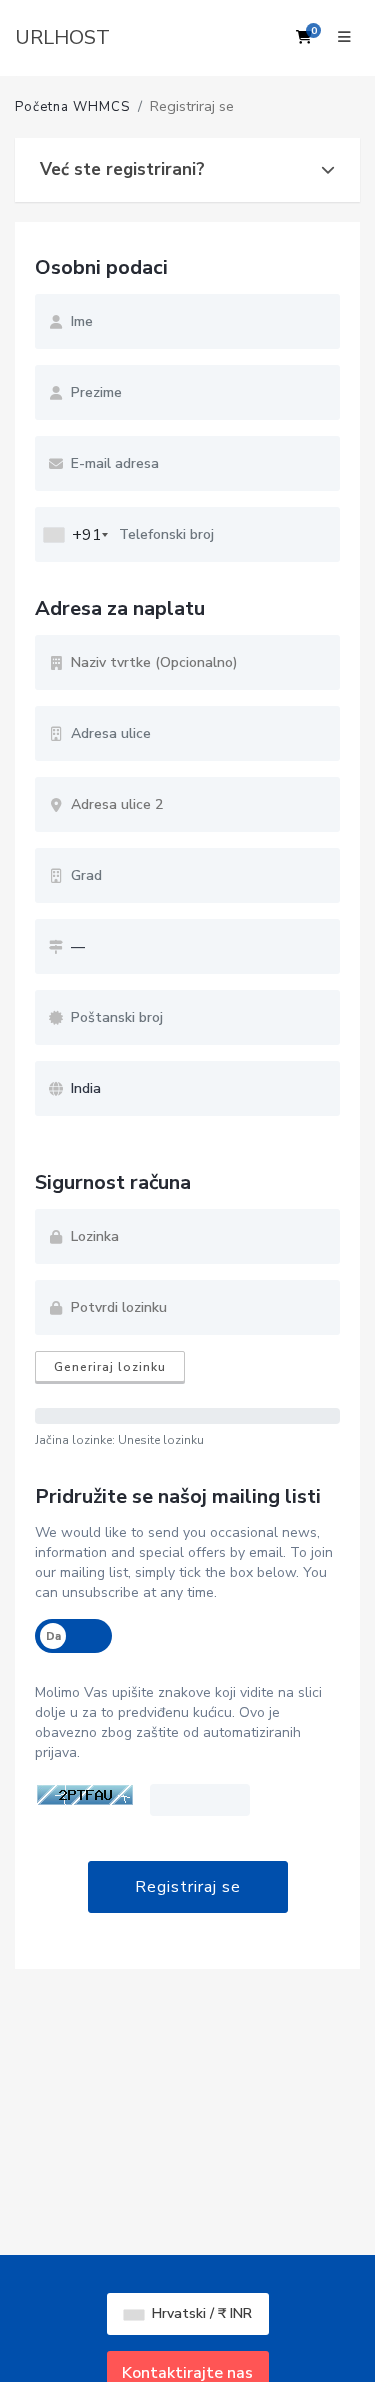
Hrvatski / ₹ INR (200, 2313)
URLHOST (62, 37)
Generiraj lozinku (110, 1367)
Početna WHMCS (72, 107)
